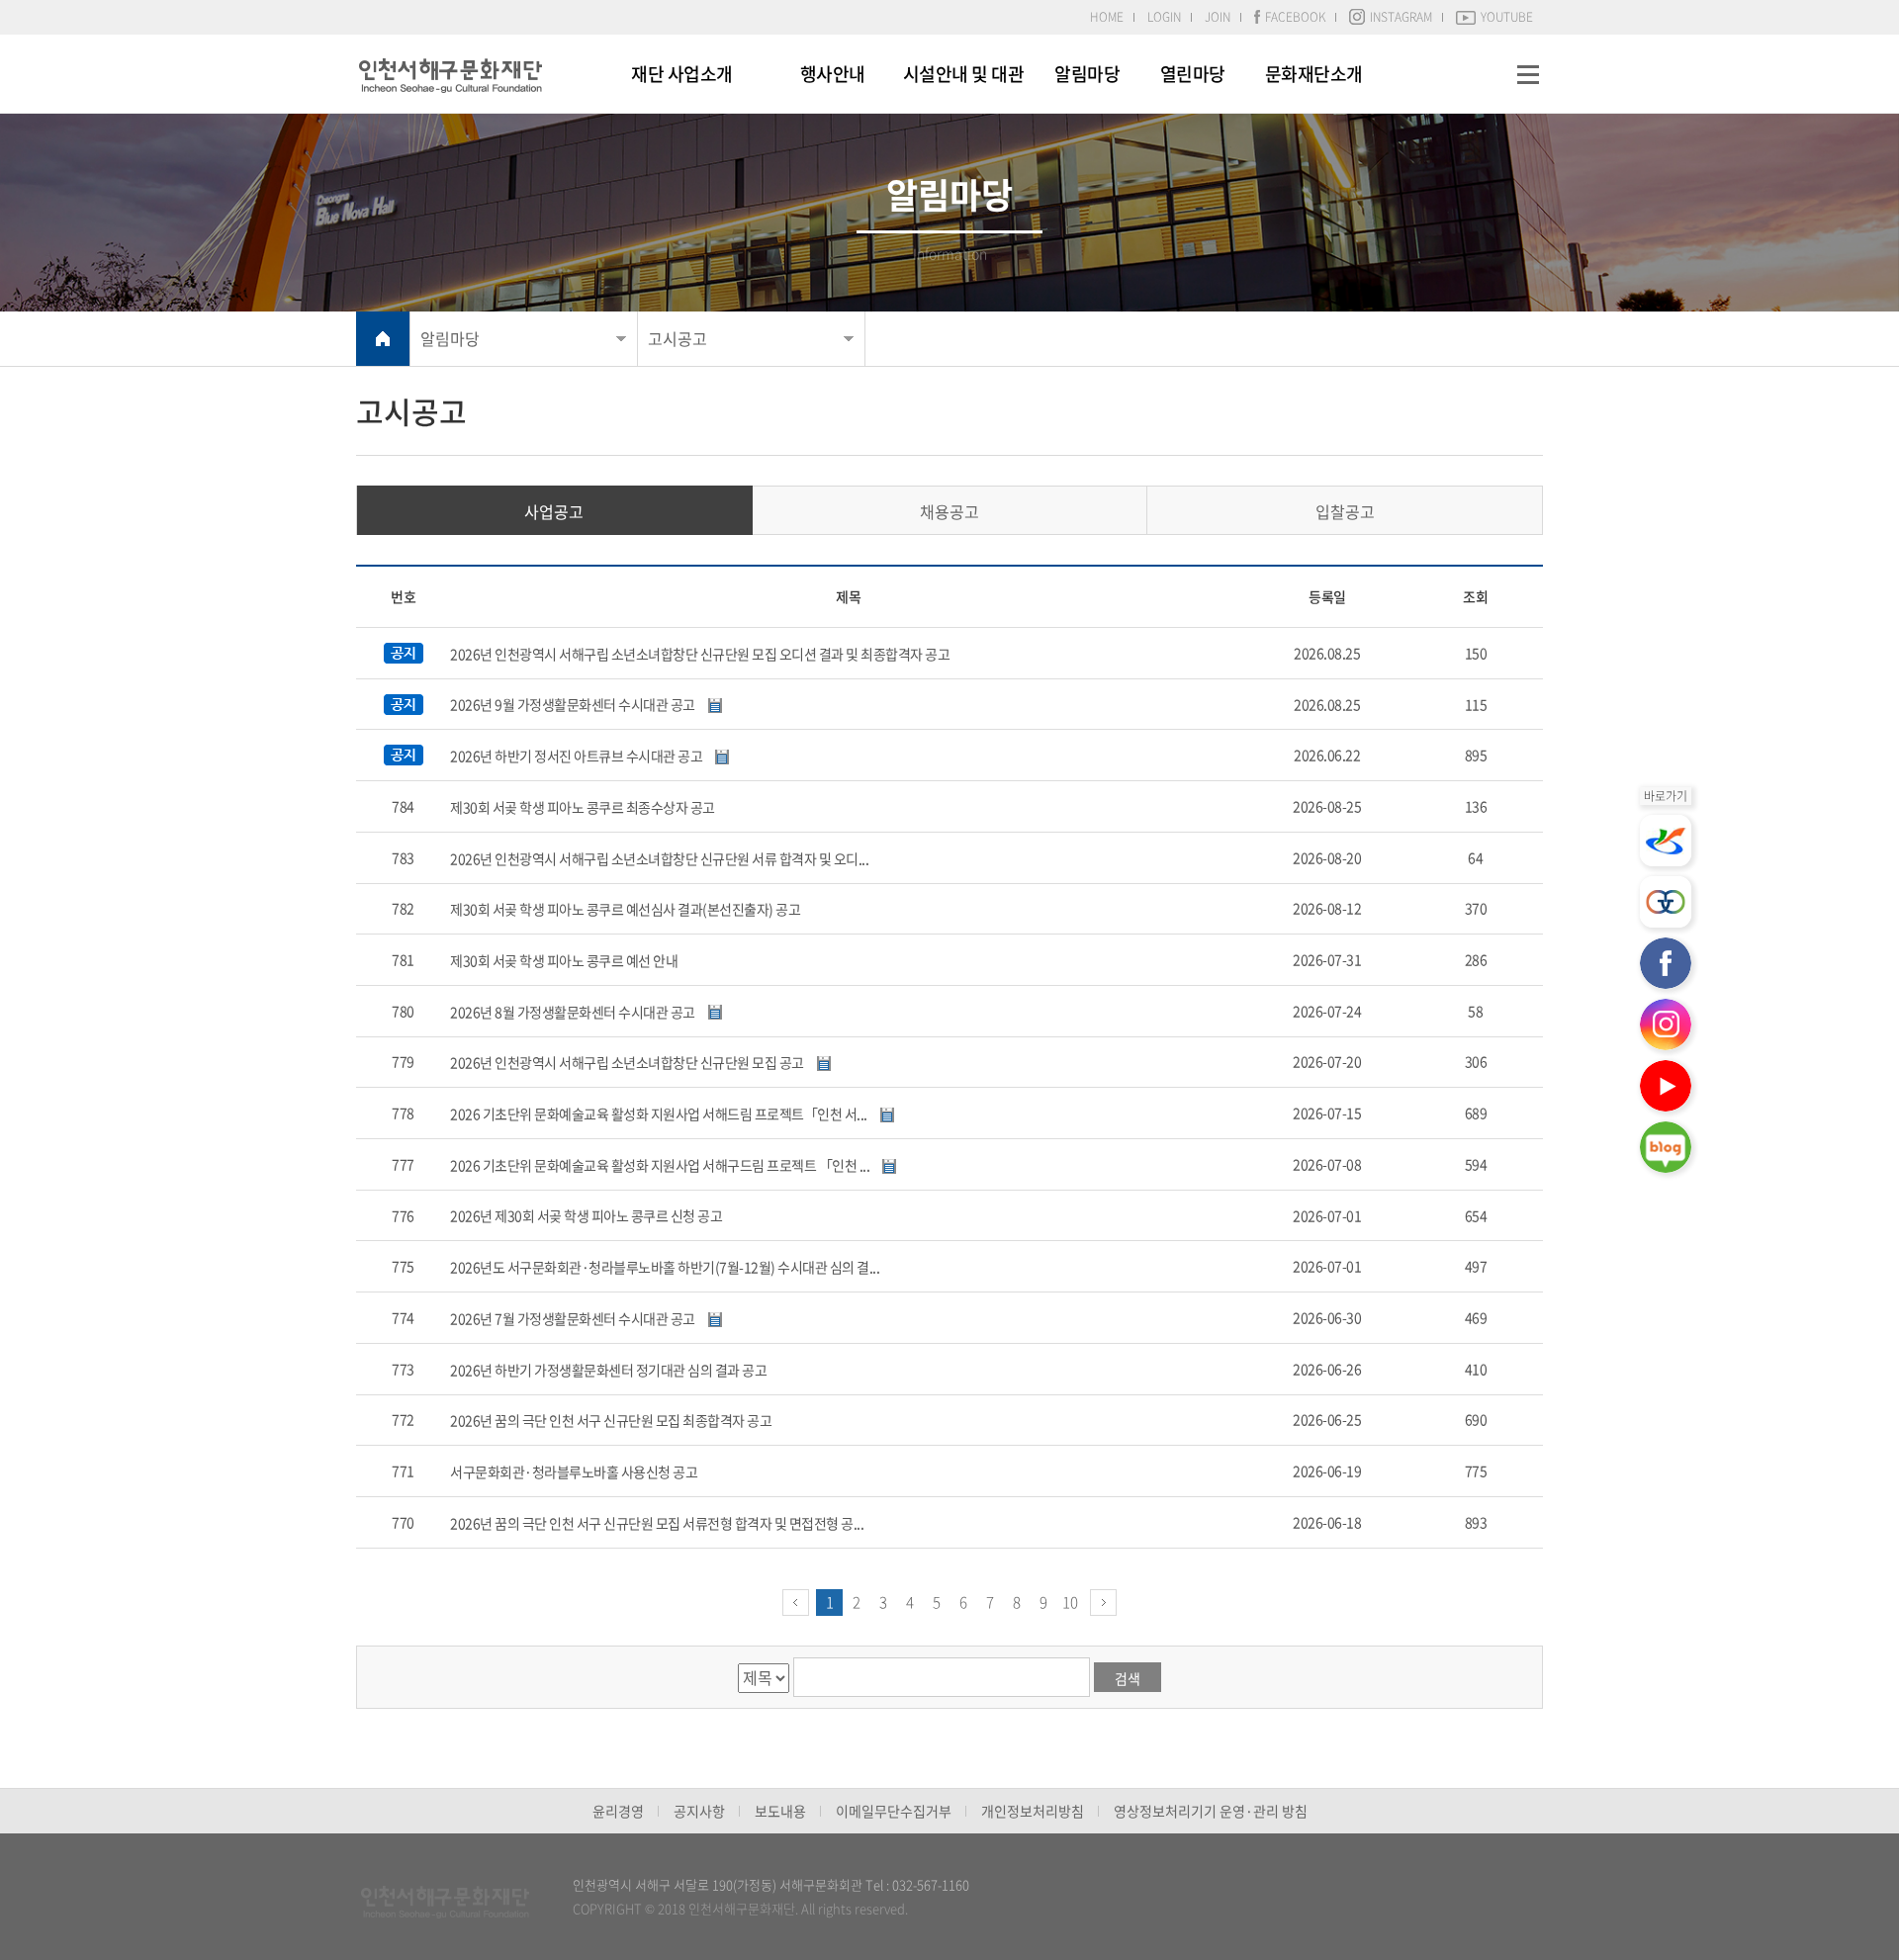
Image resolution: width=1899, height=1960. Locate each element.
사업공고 (554, 511)
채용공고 (949, 511)
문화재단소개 (1314, 74)
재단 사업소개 (682, 74)
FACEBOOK (1295, 17)
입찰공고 (1345, 511)
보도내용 (780, 1811)
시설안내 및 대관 (964, 74)
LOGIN (1164, 17)
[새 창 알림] (1666, 841)
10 (1070, 1602)
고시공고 (678, 338)
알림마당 (1087, 74)
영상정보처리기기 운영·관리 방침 (1211, 1811)
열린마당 (1193, 74)
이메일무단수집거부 (894, 1811)
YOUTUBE (1507, 17)
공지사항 (699, 1811)
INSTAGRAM (1401, 17)
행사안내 (833, 74)
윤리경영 (618, 1811)
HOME (1107, 17)
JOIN (1218, 17)
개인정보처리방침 (1033, 1811)
